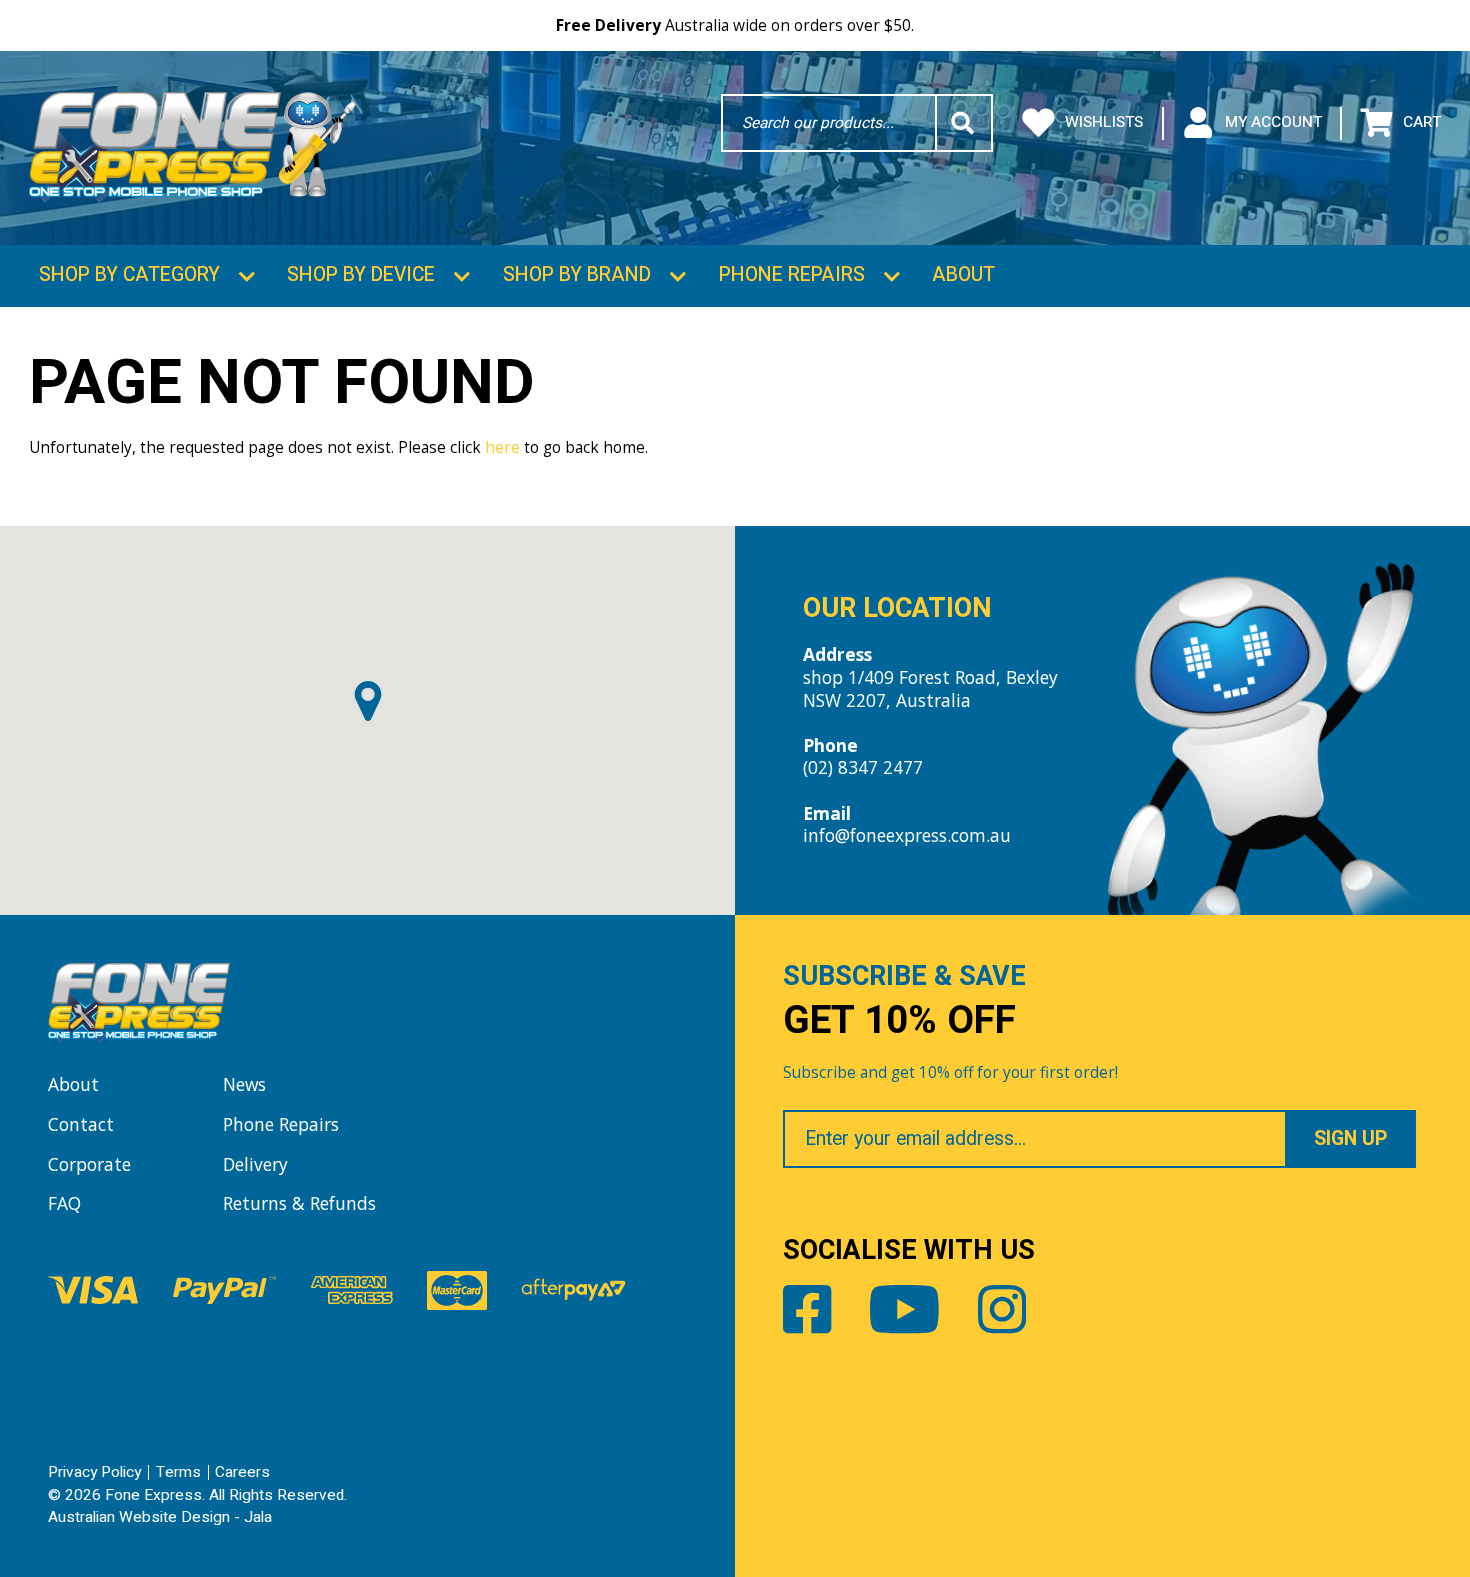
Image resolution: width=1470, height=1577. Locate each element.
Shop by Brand (577, 275)
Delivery (255, 1164)
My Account (1273, 122)
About (963, 275)
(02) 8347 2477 (863, 767)
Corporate (89, 1164)
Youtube (904, 1309)
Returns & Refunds (299, 1203)
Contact (81, 1124)
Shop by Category (129, 275)
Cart (1422, 122)
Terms (178, 1472)
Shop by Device (361, 275)
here (502, 447)
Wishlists (1104, 122)
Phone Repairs (792, 275)
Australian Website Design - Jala (160, 1517)
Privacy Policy (94, 1472)
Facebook (807, 1309)
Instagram (1002, 1309)
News (244, 1084)
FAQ (64, 1203)
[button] (368, 701)
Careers (242, 1472)
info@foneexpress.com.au (907, 835)
